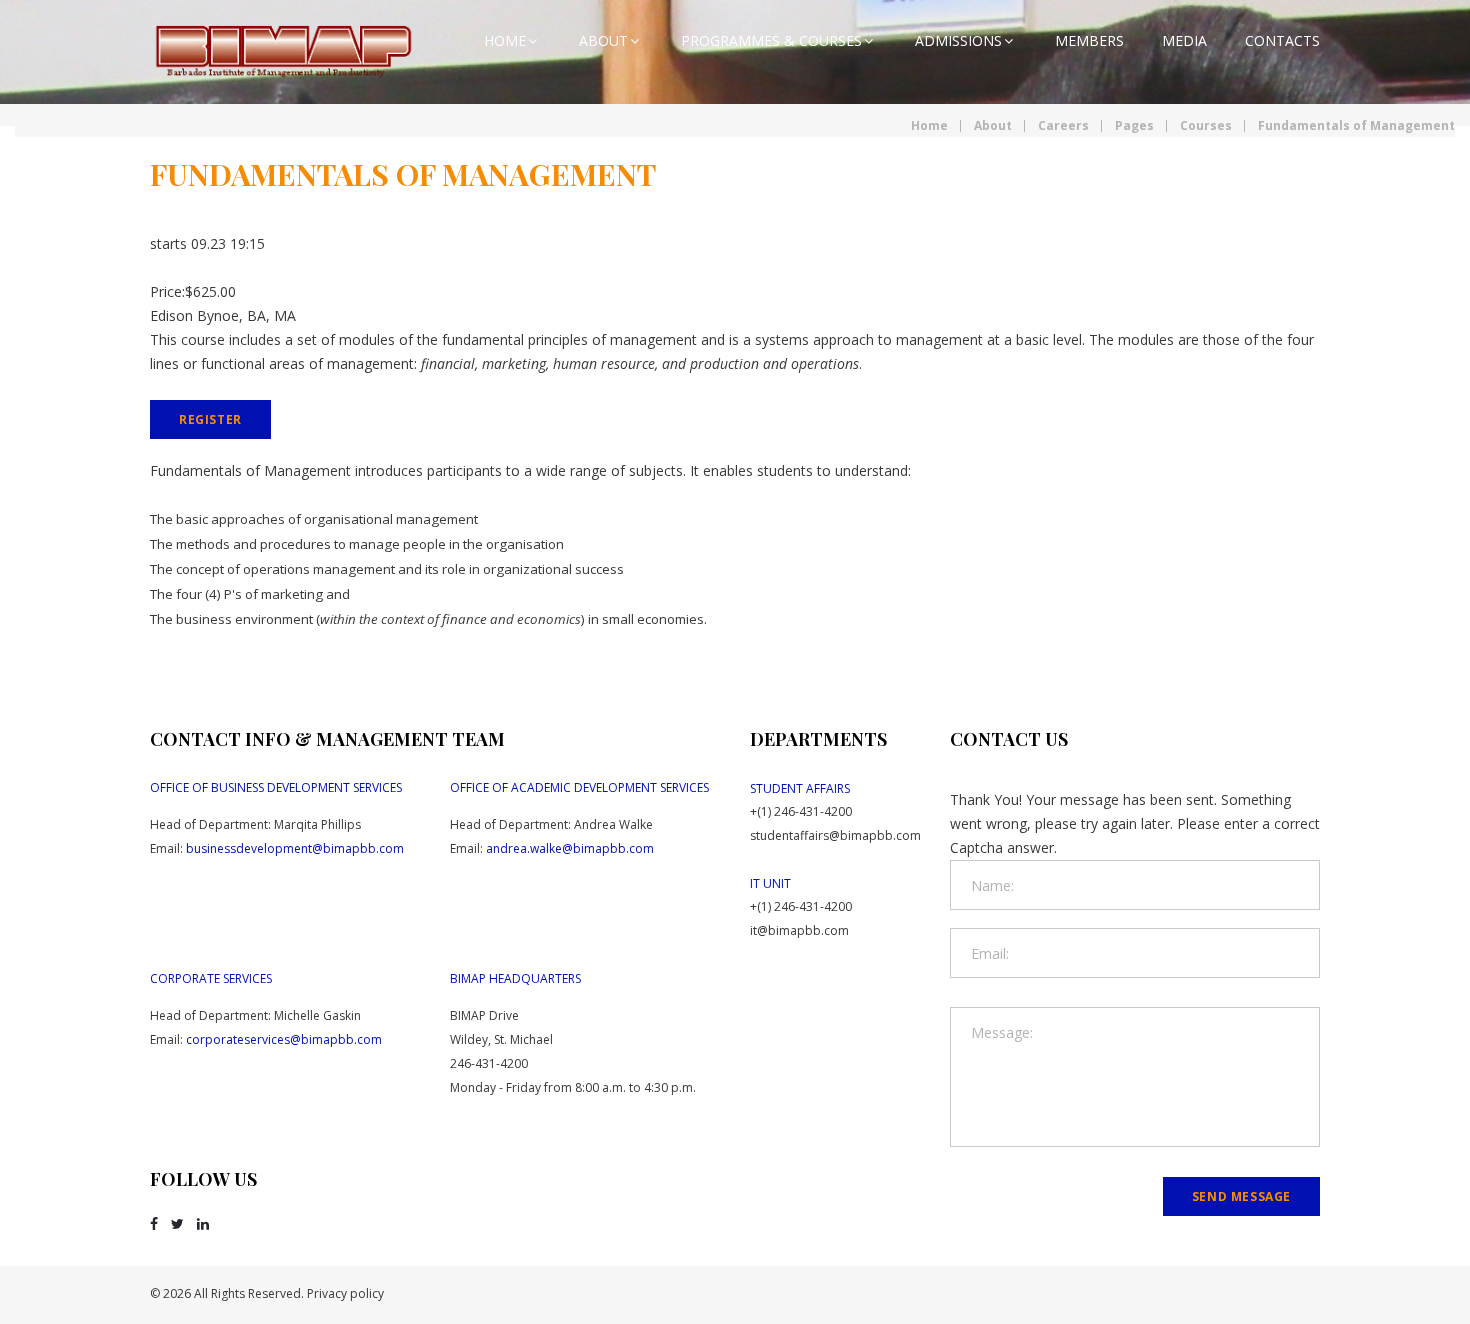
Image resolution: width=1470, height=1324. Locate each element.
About (603, 40)
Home (505, 40)
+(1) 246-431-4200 (801, 811)
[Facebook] (154, 1224)
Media (1184, 40)
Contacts (1282, 40)
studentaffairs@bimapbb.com (835, 835)
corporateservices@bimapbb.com (284, 1039)
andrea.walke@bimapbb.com (570, 848)
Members (1089, 40)
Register (210, 419)
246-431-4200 (489, 1063)
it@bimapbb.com (799, 930)
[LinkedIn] (203, 1224)
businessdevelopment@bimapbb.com (295, 848)
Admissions (958, 40)
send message (1241, 1196)
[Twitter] (177, 1224)
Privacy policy (345, 1293)
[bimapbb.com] (285, 53)
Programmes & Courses (771, 40)
